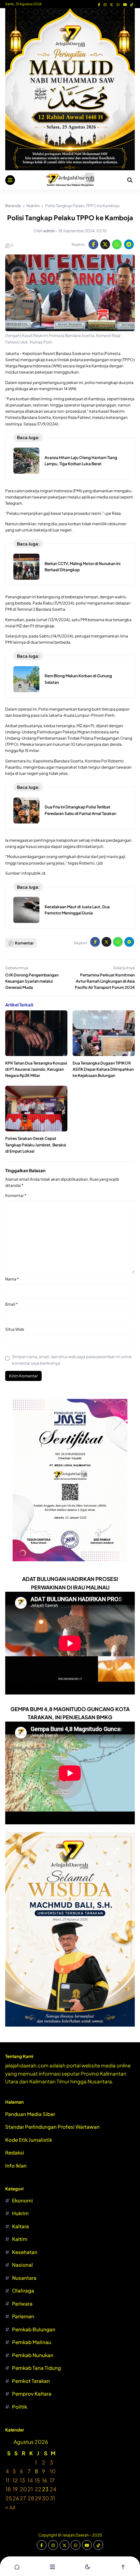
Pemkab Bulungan (34, 2329)
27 (23, 2498)
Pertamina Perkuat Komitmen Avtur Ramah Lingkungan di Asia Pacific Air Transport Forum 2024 (105, 981)
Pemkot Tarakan (31, 2381)
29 (38, 2498)
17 (52, 2480)
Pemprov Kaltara (32, 2393)
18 (8, 2489)
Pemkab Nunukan (33, 2355)
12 (15, 2480)
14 (30, 2480)
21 (30, 2489)
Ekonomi (22, 2200)
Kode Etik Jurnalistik (29, 2140)
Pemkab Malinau (32, 2342)
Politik (20, 2407)
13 (22, 2480)
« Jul (10, 2507)
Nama (12, 1279)
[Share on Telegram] (129, 244)
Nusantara (24, 2278)
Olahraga (23, 2290)
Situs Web (15, 1329)
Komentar (16, 1196)
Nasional (22, 2265)
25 (9, 2498)
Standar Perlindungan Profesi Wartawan (52, 2127)
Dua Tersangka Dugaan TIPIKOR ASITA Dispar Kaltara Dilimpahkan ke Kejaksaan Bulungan (103, 1069)
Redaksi (15, 2152)
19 (15, 2489)
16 (45, 2480)
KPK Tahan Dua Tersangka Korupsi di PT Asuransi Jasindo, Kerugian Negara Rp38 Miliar (36, 1069)
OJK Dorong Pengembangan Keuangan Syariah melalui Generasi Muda (32, 981)
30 (46, 2498)
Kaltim (20, 2239)
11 (7, 2480)
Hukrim (20, 2213)
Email (12, 1304)
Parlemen (23, 2316)
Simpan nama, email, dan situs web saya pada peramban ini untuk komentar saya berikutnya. (72, 1360)
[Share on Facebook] (93, 244)
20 (23, 2489)
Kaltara (21, 2226)
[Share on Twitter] (105, 244)
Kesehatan (25, 2252)
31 (52, 2498)
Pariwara (22, 2303)
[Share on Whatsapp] (117, 244)
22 (38, 2489)
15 (37, 2480)
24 (53, 2489)
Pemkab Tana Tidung (36, 2368)
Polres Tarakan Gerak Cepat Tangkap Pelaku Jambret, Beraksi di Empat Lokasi (36, 1145)
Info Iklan (16, 2165)
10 (53, 2471)
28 (31, 2498)
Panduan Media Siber (30, 2114)
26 (16, 2498)
